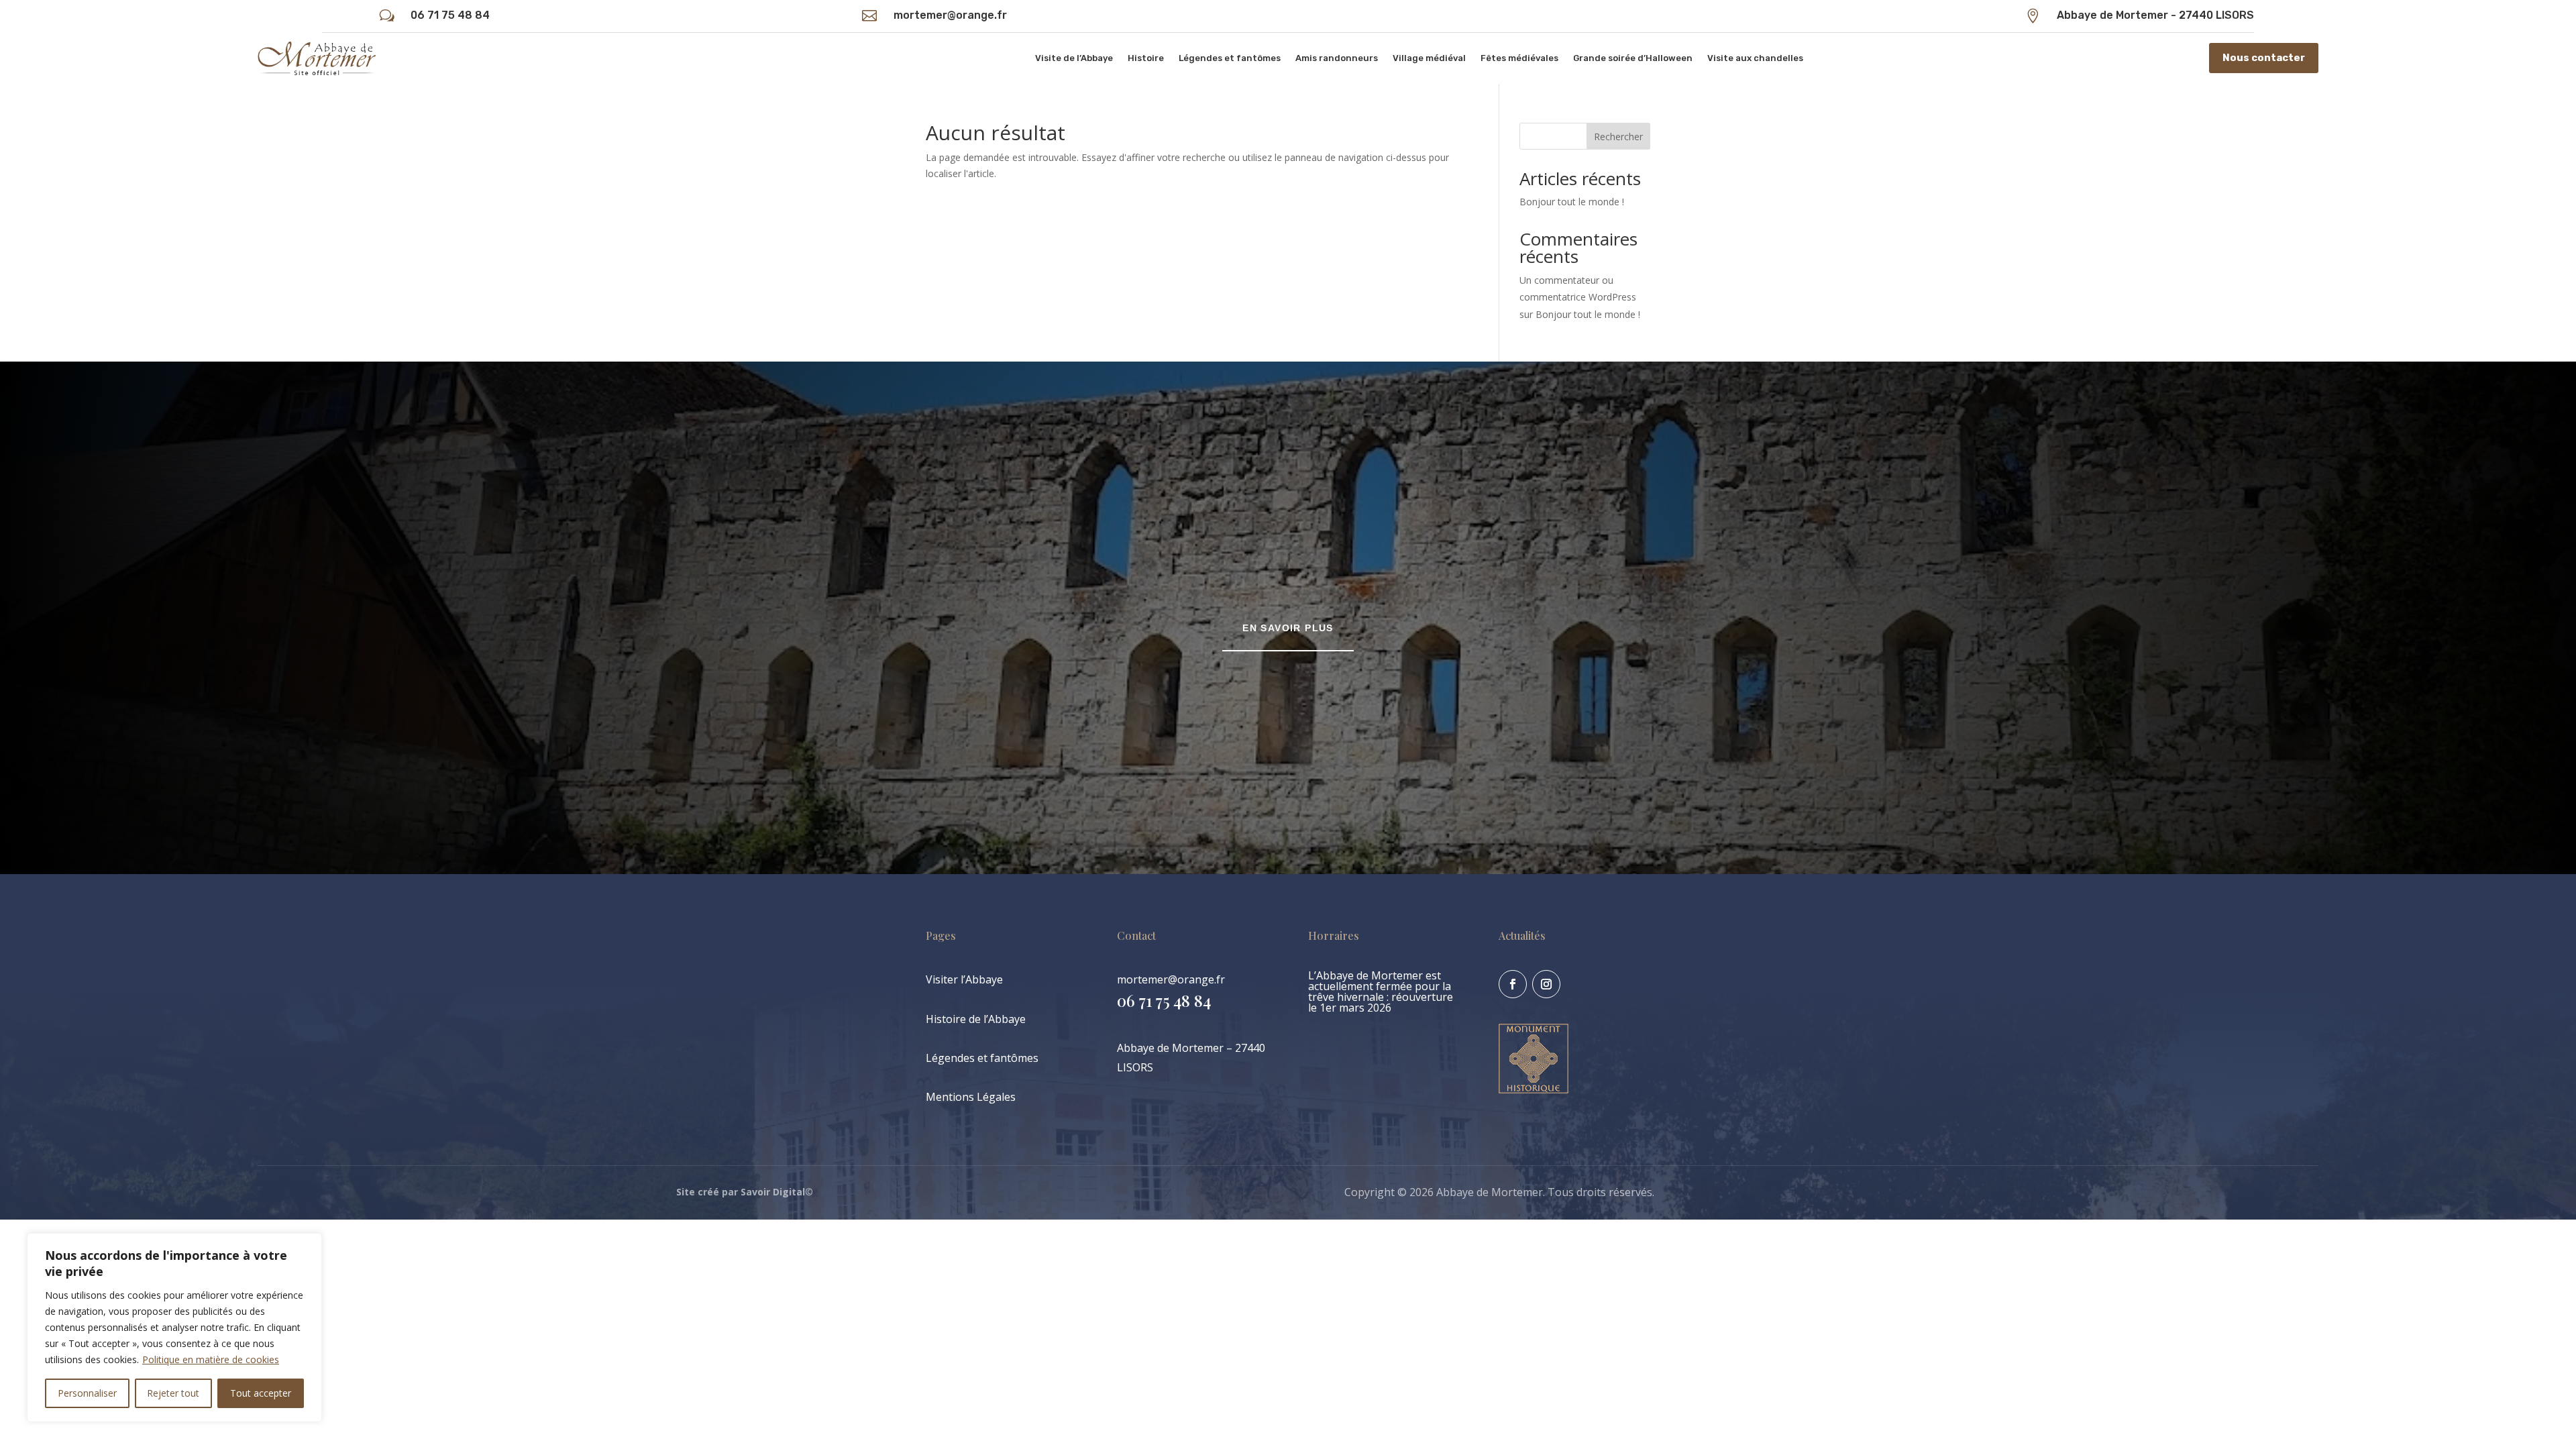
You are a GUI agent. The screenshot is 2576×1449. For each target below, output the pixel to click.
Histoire (1146, 58)
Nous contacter (2264, 58)
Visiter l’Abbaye (964, 979)
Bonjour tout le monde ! (1572, 202)
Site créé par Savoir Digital (741, 1192)
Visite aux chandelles (1755, 58)
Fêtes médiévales (1519, 58)
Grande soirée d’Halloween (1633, 58)
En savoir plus (1288, 628)
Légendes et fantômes (1230, 58)
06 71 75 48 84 (450, 15)
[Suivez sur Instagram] (1546, 984)
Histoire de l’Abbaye (976, 1019)
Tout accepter (261, 1393)
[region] (174, 1328)
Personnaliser (87, 1393)
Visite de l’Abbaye (1074, 58)
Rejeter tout (173, 1393)
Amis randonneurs (1337, 58)
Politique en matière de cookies (211, 1359)
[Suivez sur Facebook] (1513, 984)
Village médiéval (1429, 58)
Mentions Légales (971, 1097)
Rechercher (1618, 137)
